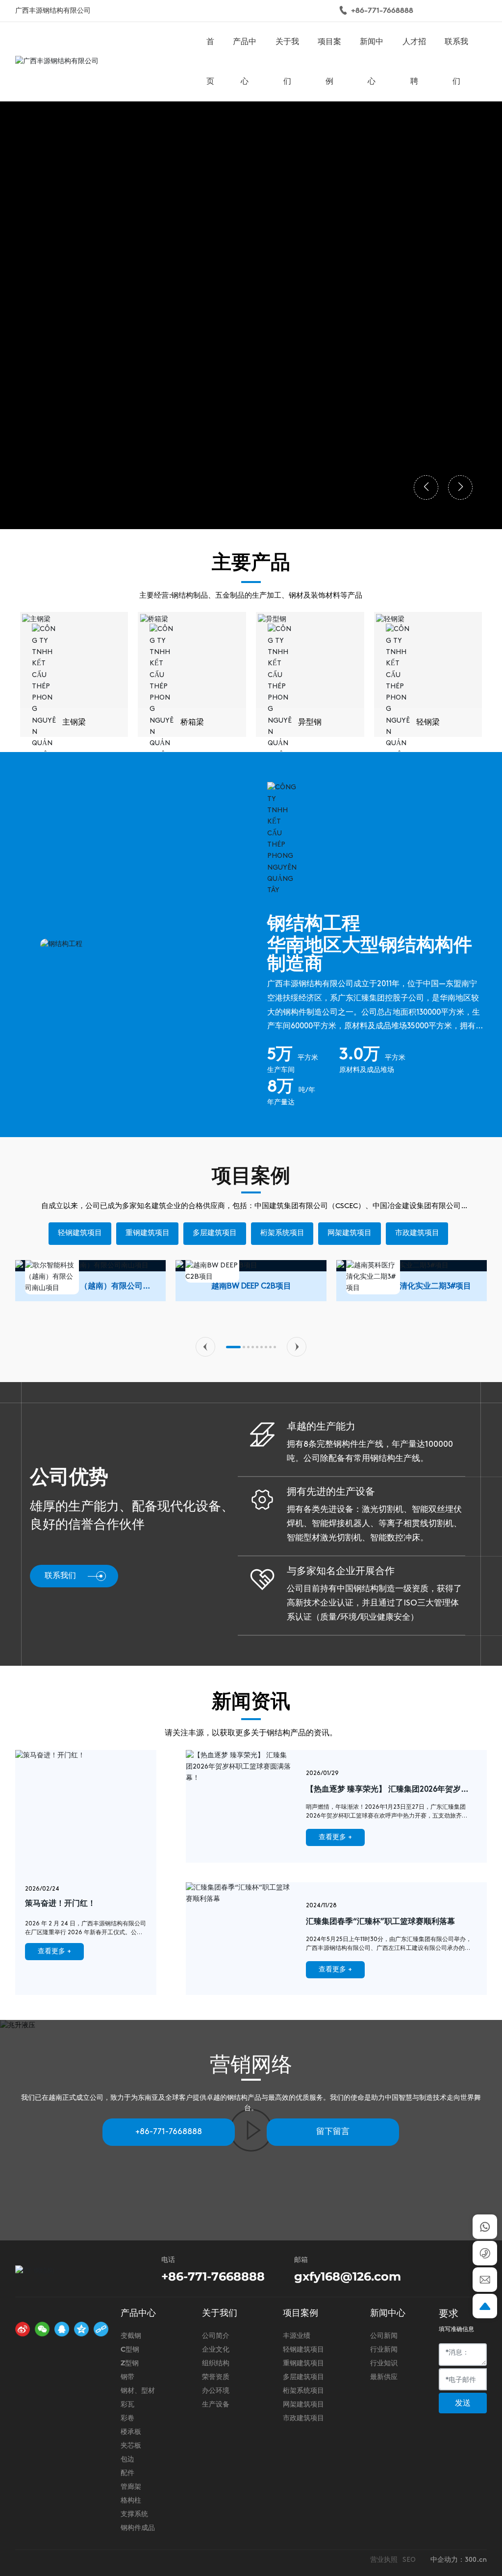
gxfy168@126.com (348, 2276)
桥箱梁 (192, 723)
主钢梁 (74, 723)
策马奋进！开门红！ (60, 1904)
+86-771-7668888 (382, 11)
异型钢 (310, 723)
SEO (409, 2560)
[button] (205, 1347)
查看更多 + (54, 1952)
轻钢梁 (428, 723)
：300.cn (472, 2560)
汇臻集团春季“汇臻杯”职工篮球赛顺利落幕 (380, 1922)
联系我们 (60, 1576)
